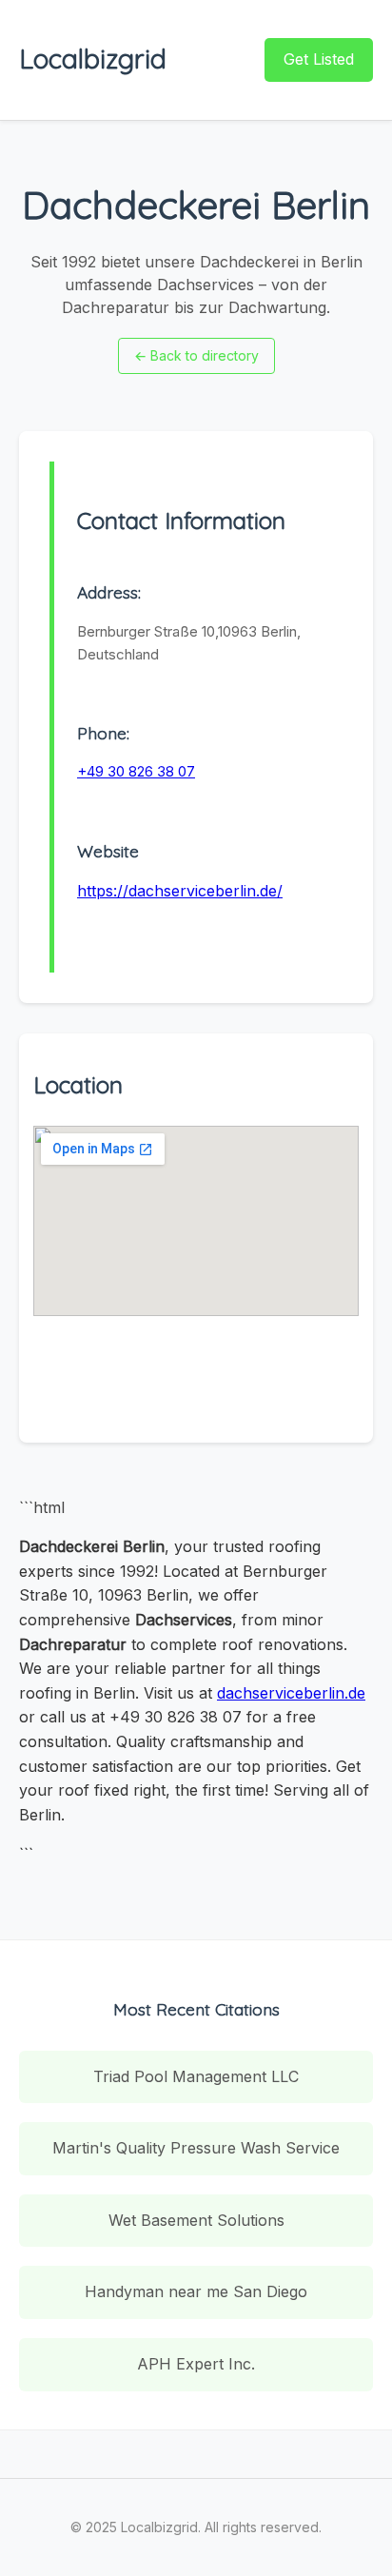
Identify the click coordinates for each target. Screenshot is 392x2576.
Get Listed (319, 59)
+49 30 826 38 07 (136, 771)
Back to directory (196, 355)
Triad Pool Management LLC (196, 2076)
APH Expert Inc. (196, 2364)
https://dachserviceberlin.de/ (180, 891)
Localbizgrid (93, 59)
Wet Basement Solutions (196, 2220)
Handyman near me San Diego (196, 2291)
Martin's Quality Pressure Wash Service (196, 2148)
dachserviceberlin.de (291, 1693)
